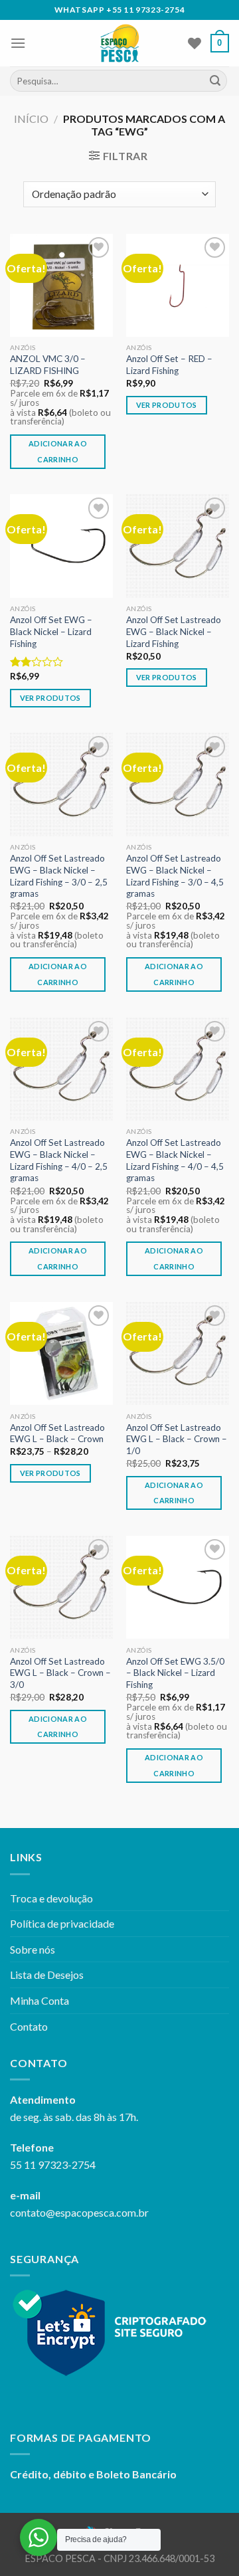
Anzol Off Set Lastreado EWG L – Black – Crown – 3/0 (60, 1673)
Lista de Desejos (47, 1975)
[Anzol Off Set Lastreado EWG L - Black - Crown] (61, 1353)
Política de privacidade (62, 1923)
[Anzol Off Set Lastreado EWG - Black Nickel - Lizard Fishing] (178, 546)
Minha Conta (40, 2000)
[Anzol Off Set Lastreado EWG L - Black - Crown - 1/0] (178, 1353)
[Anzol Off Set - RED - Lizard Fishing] (178, 285)
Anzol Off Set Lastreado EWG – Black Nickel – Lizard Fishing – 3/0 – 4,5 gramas (175, 876)
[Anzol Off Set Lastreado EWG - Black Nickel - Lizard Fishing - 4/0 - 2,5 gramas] (61, 1069)
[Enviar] (215, 81)
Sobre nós (33, 1949)
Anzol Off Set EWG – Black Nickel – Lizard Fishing (51, 631)
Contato (29, 2026)
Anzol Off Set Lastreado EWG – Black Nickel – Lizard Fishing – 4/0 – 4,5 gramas (175, 1160)
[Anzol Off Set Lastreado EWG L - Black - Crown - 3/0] (61, 1587)
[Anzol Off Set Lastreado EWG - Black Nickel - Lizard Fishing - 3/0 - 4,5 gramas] (178, 784)
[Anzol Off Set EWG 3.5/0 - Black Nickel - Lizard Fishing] (178, 1587)
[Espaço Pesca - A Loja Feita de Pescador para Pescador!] (120, 43)
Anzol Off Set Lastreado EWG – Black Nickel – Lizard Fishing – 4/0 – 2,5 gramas (59, 1160)
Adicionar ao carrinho (58, 451)
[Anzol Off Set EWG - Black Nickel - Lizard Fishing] (61, 546)
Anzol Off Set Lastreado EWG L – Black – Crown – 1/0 (177, 1439)
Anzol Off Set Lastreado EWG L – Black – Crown (57, 1433)
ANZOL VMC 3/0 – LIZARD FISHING (48, 365)
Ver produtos (167, 405)
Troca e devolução (51, 1898)
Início (31, 119)
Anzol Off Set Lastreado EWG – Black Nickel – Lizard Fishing (174, 631)
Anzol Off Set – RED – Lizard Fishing (169, 365)
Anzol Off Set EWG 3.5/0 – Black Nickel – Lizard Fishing (175, 1673)
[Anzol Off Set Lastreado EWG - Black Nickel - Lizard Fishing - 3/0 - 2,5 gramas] (61, 784)
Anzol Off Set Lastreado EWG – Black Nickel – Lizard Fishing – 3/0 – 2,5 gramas (59, 876)
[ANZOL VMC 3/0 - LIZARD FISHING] (61, 285)
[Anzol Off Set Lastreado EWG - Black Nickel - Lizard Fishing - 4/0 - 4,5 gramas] (178, 1069)
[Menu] (18, 43)
